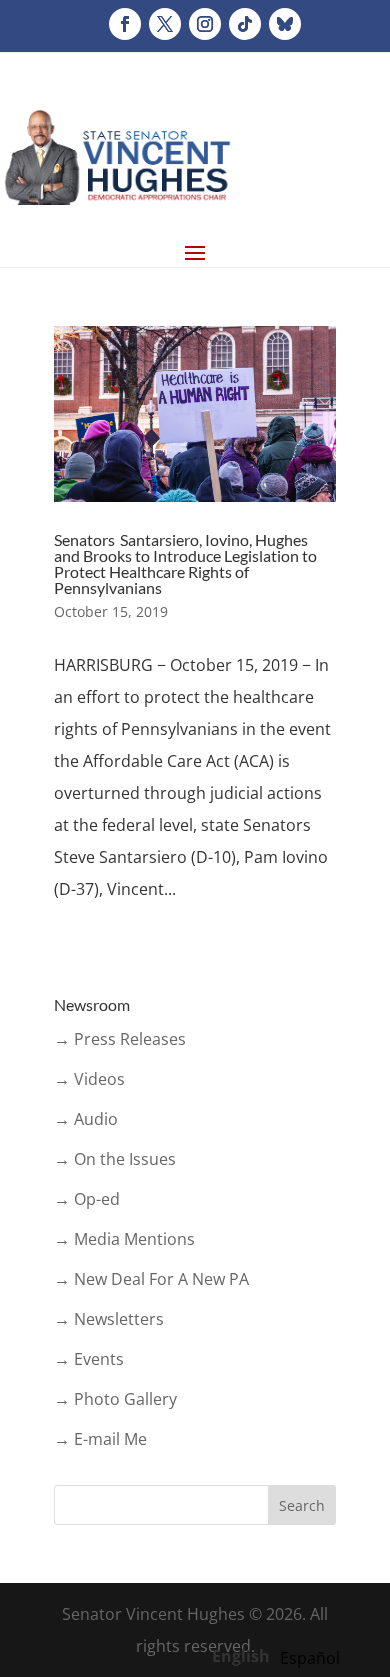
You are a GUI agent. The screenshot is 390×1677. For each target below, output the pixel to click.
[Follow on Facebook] (125, 24)
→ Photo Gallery (115, 1399)
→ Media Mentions (124, 1239)
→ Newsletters (109, 1319)
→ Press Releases (120, 1039)
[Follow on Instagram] (205, 24)
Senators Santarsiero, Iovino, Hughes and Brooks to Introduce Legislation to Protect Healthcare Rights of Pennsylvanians (185, 563)
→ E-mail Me (100, 1439)
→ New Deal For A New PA (151, 1279)
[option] (310, 1658)
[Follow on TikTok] (245, 24)
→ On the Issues (115, 1159)
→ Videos (89, 1079)
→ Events (89, 1359)
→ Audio (86, 1119)
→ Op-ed (87, 1199)
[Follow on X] (165, 24)
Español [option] (310, 1658)
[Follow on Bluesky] (285, 24)
